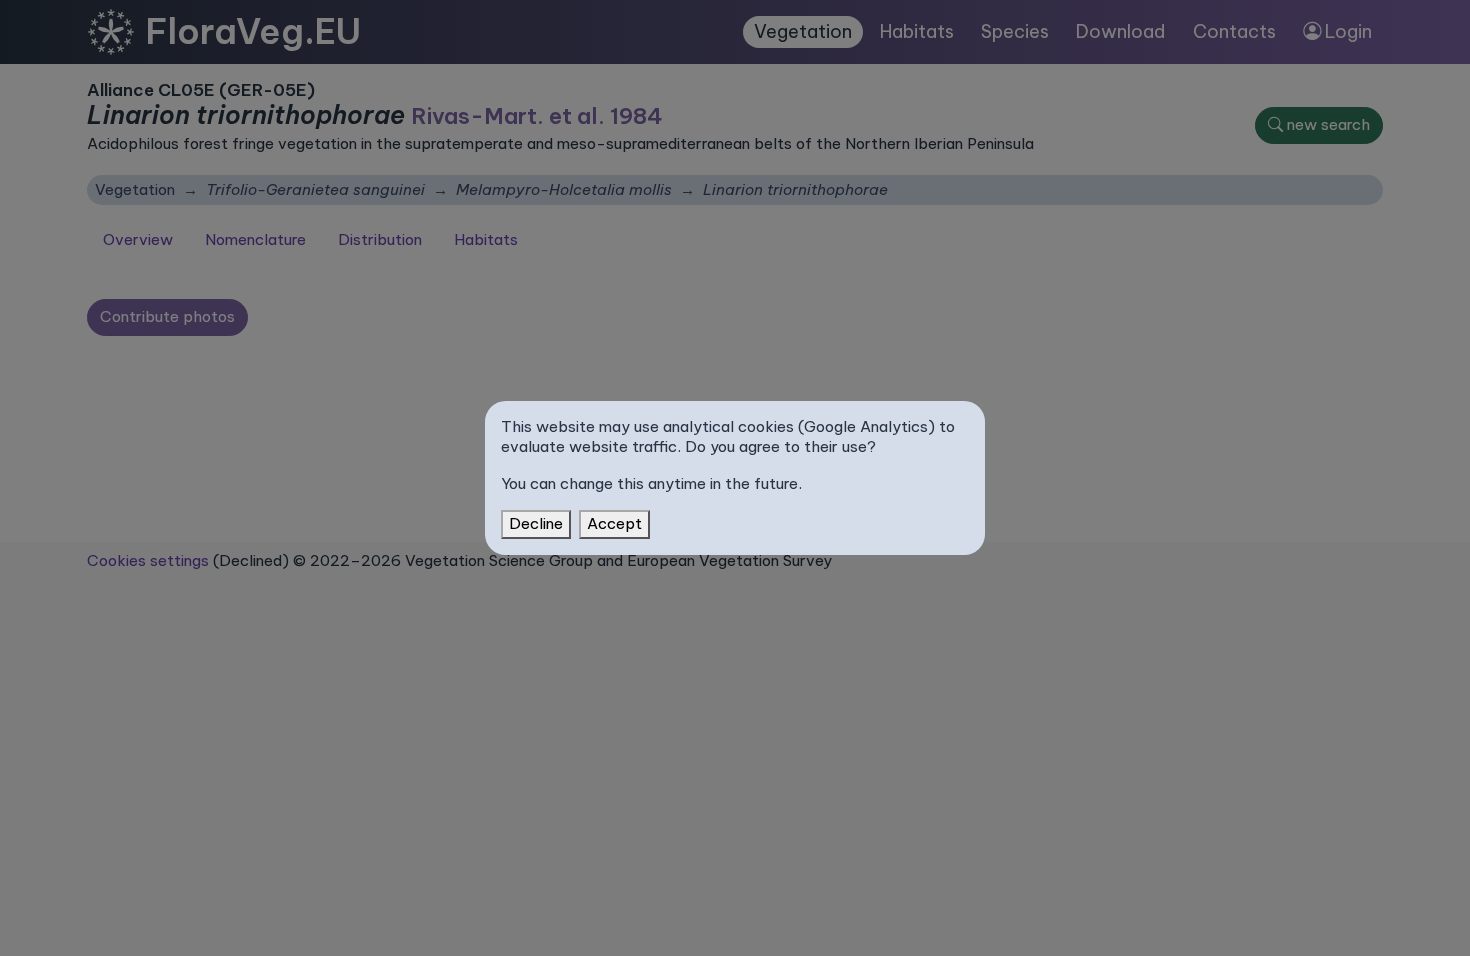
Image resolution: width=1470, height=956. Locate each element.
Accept (614, 523)
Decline (536, 523)
